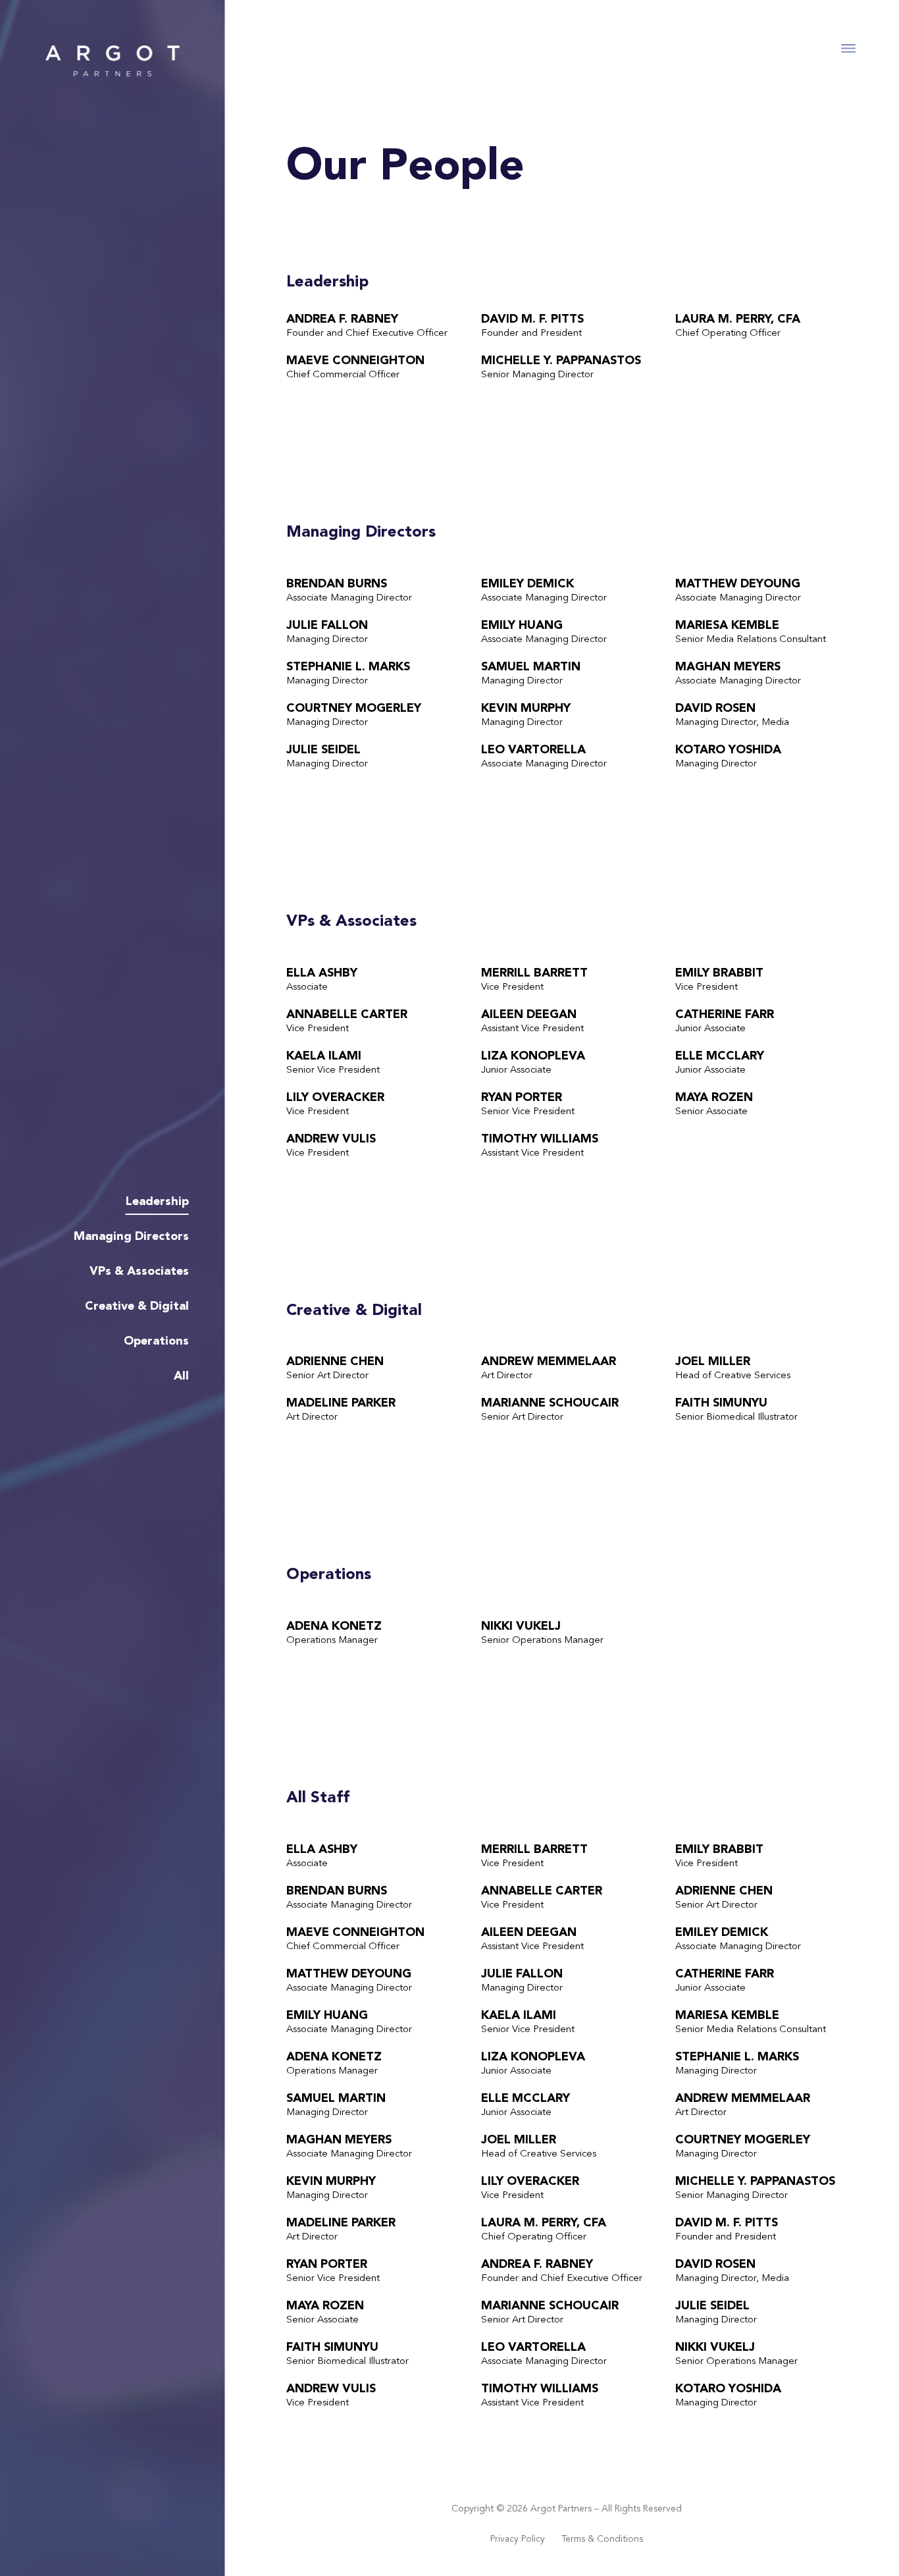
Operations (156, 1341)
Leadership (157, 1202)
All (181, 1376)
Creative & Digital (137, 1306)
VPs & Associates (139, 1272)
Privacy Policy (518, 2539)
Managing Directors (131, 1237)
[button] (849, 48)
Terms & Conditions (602, 2539)
